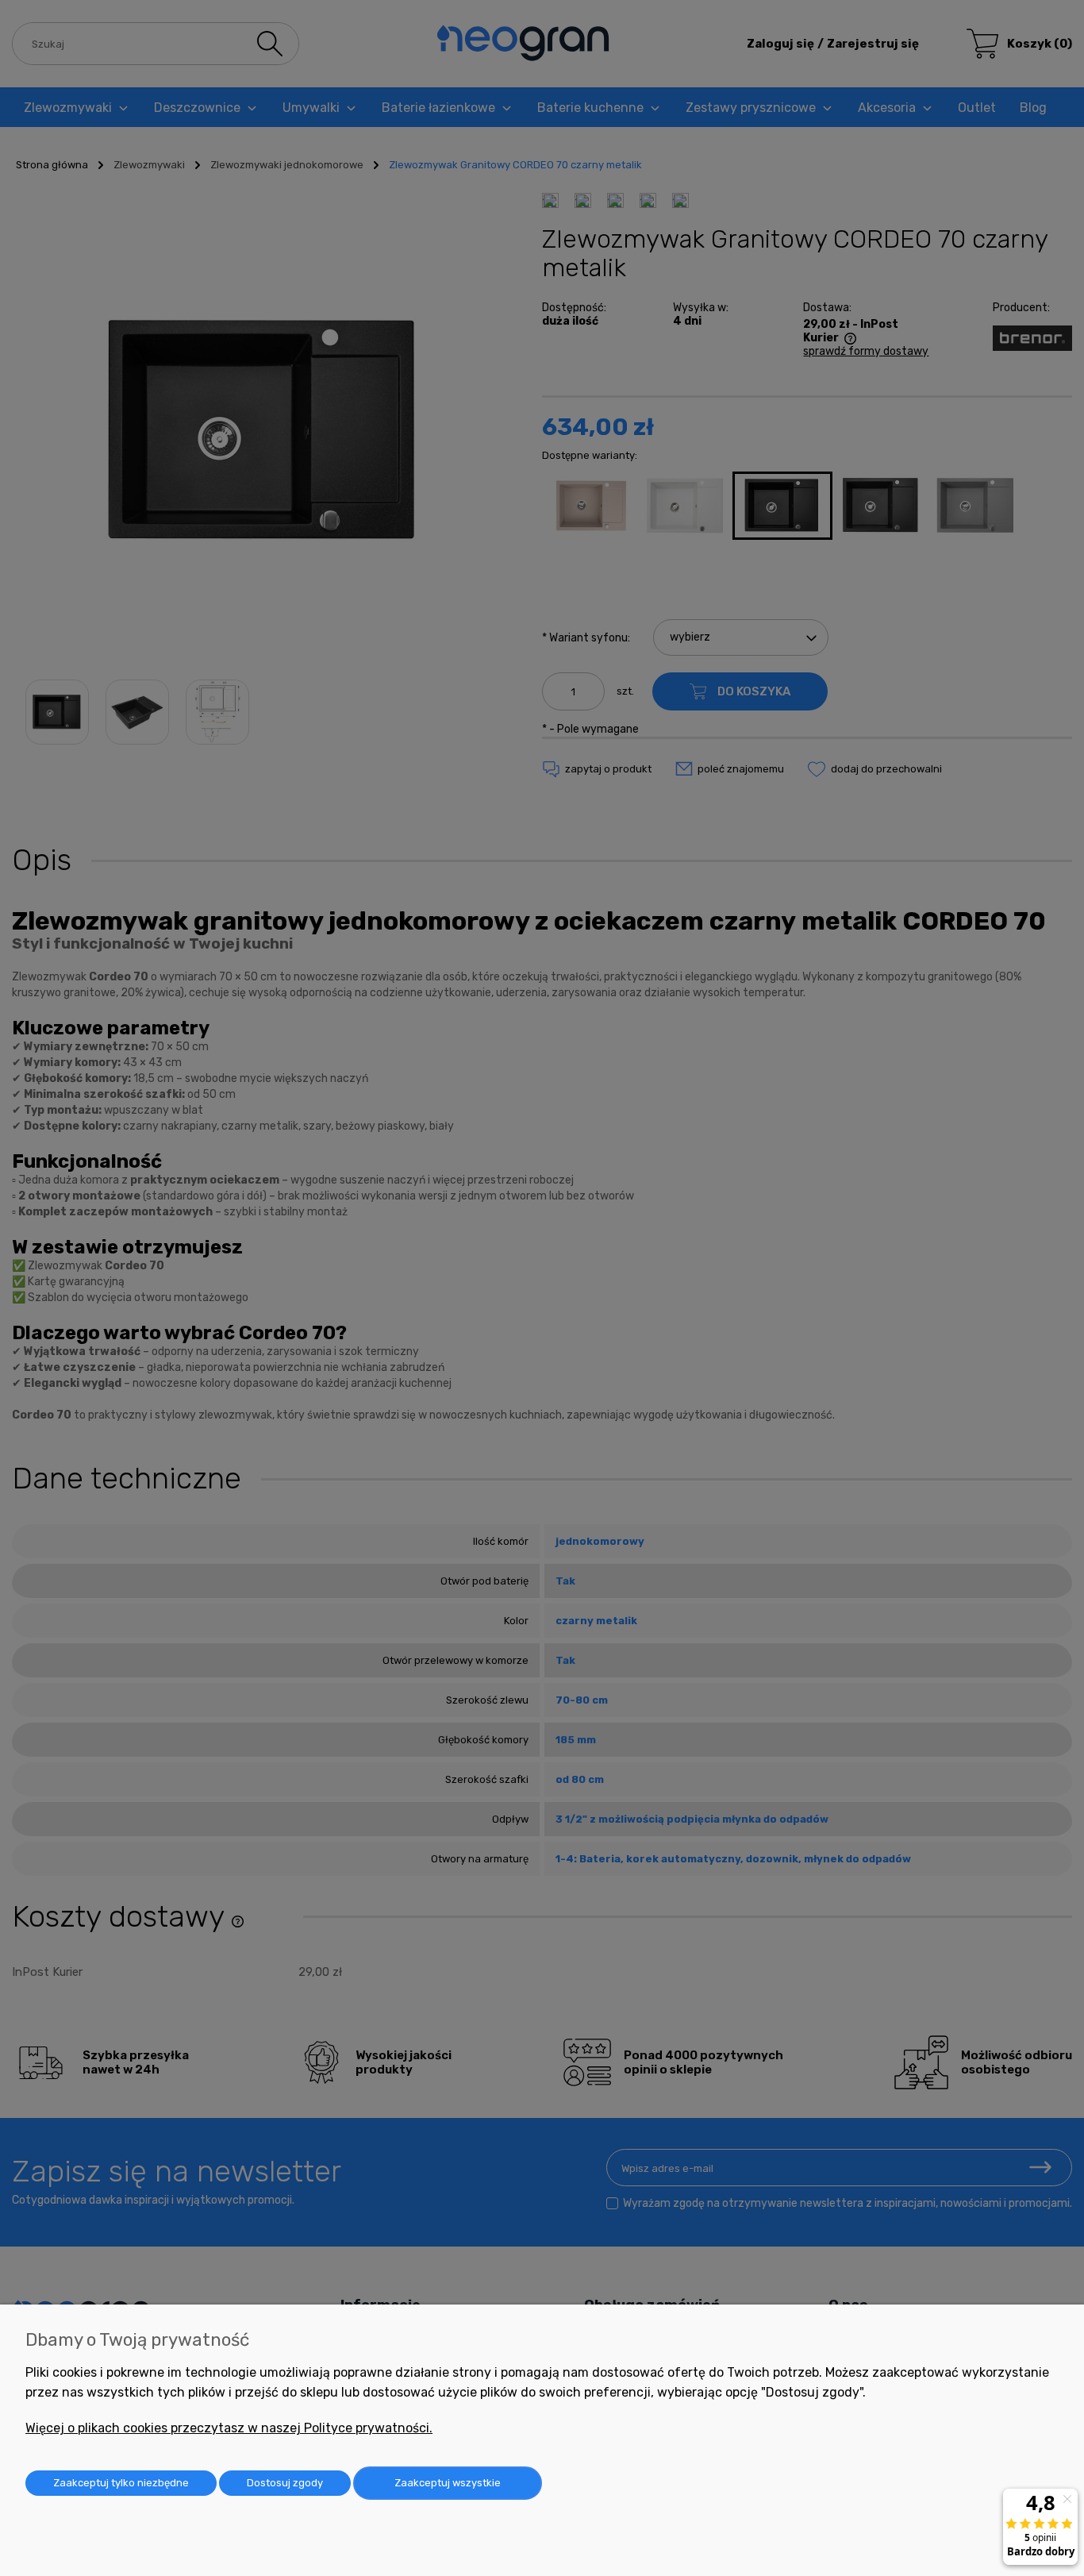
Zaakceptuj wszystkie (448, 2483)
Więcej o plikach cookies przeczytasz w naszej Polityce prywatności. (229, 2428)
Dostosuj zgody (285, 2483)
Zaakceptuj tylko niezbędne (121, 2483)
